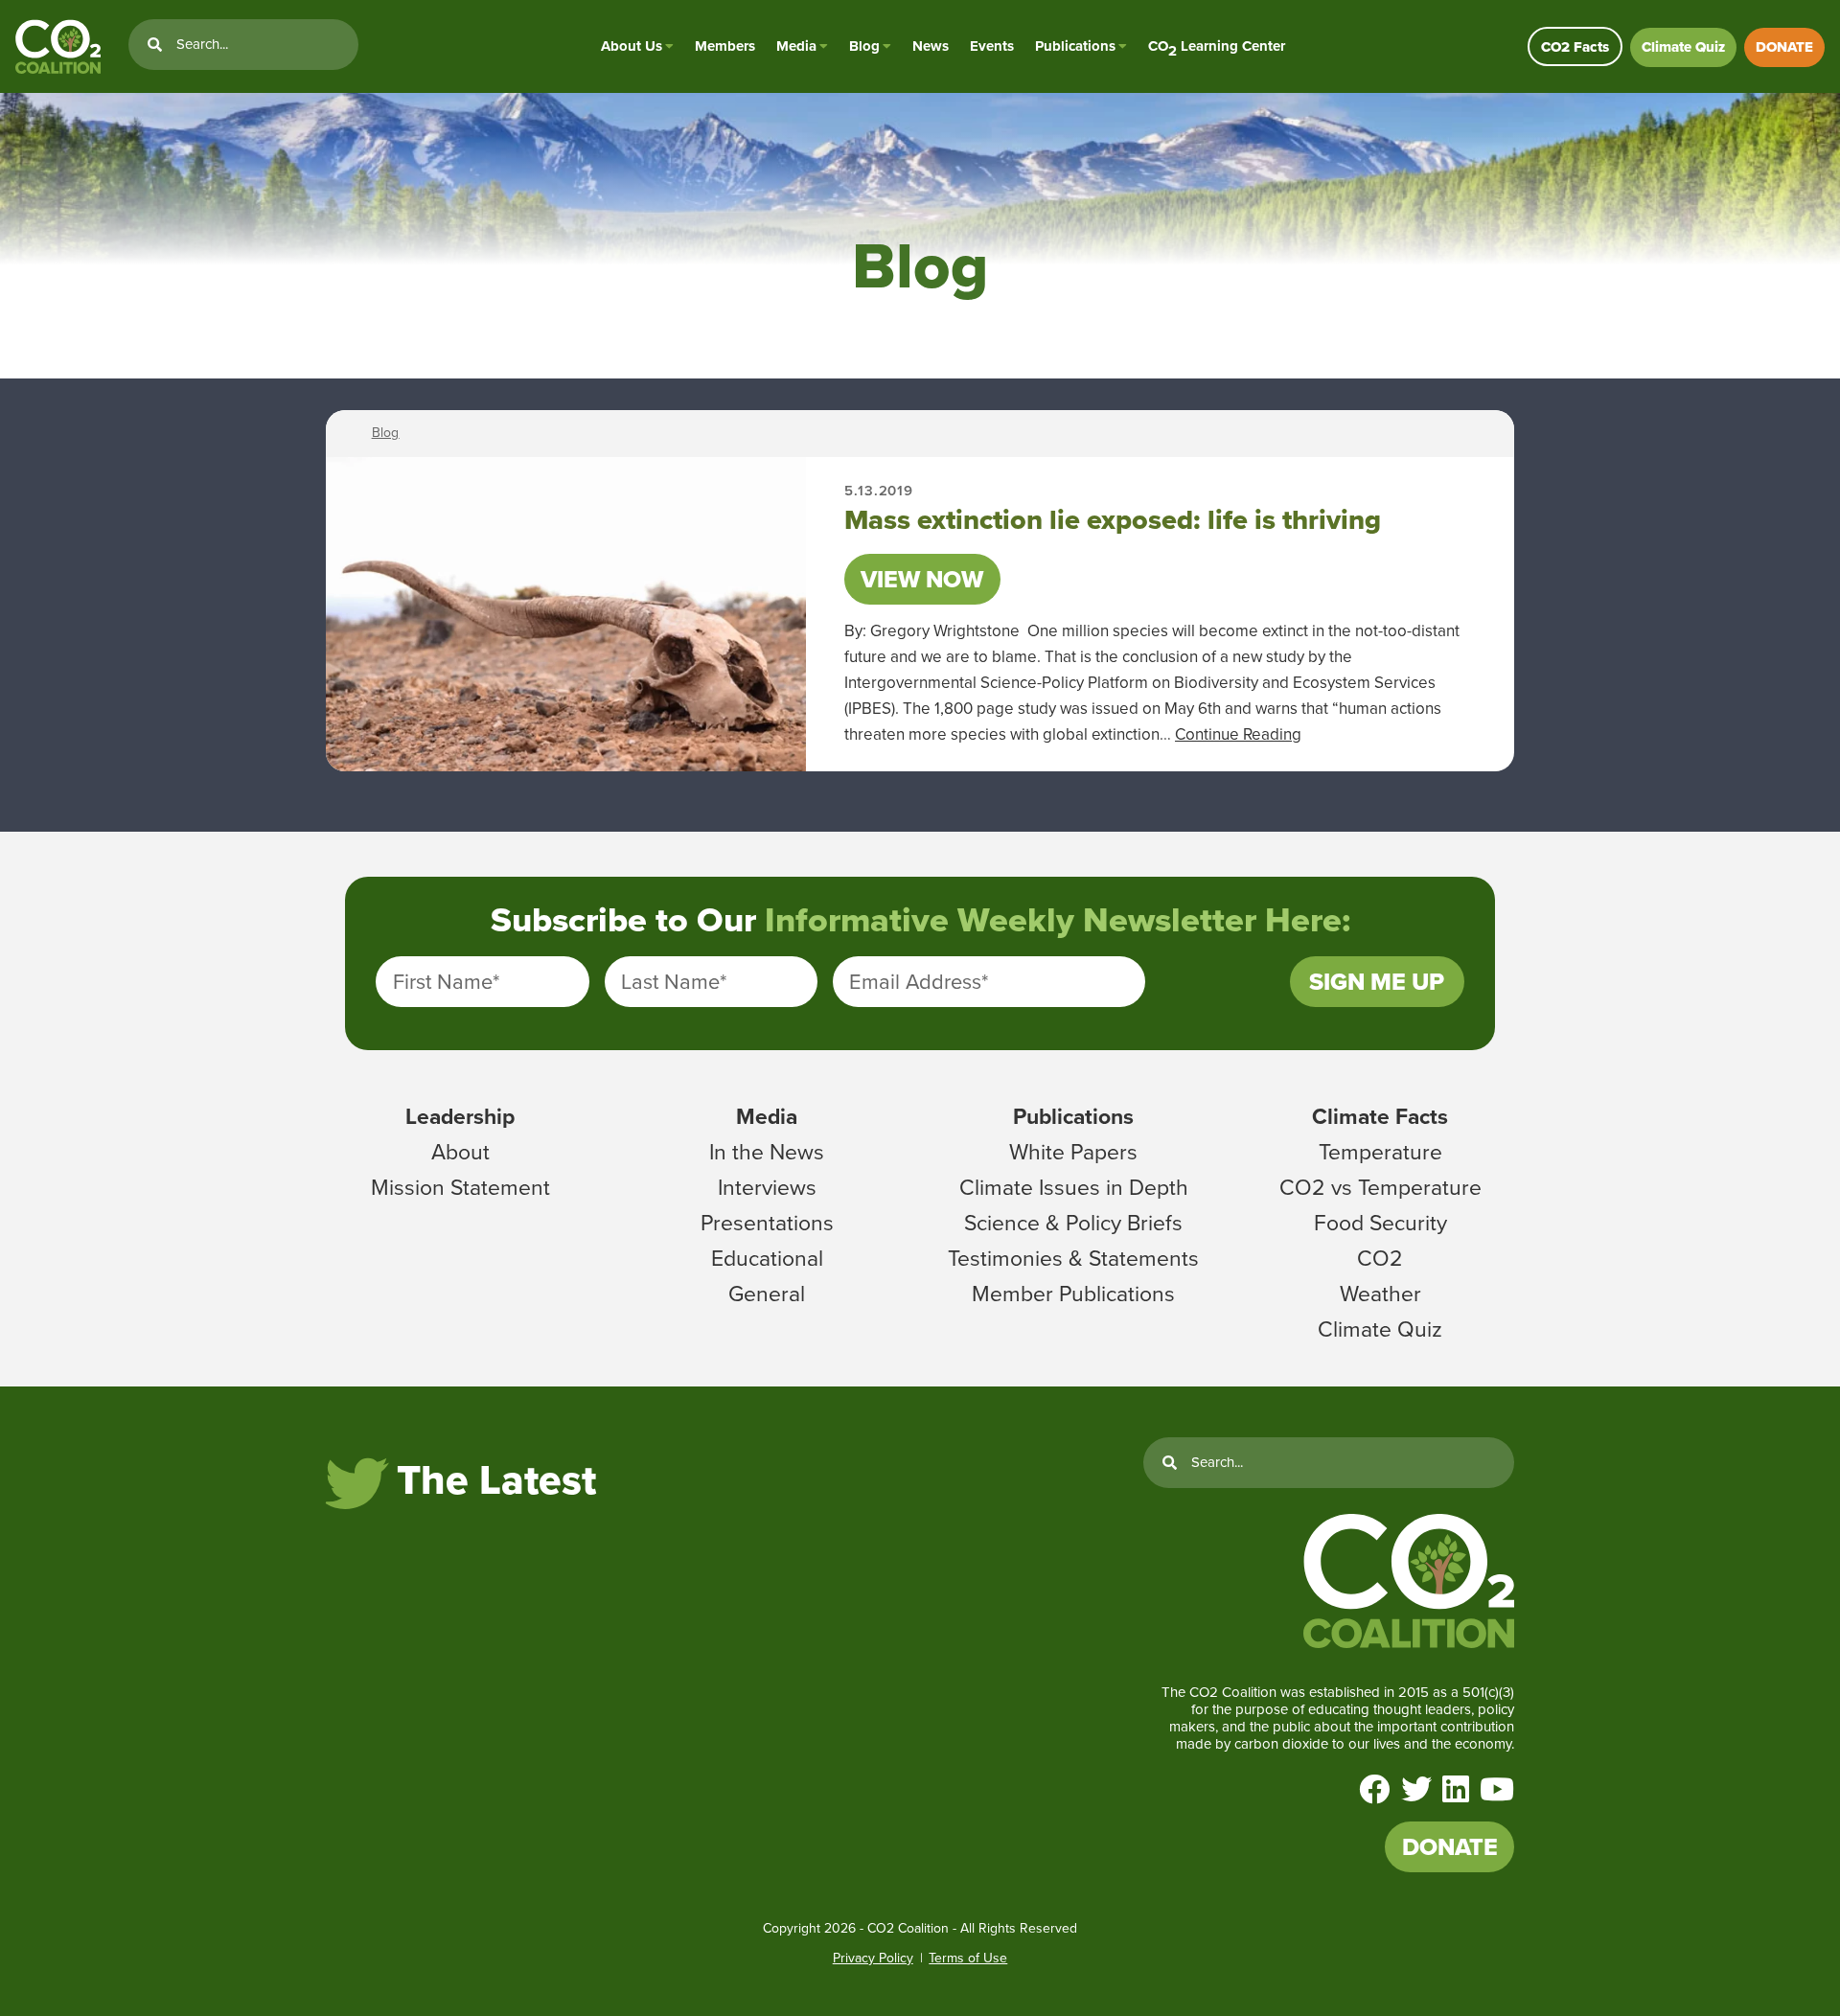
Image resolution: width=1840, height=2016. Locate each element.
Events (992, 46)
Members (725, 46)
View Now (922, 579)
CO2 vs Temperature (1380, 1187)
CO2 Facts (1575, 47)
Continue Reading (1238, 734)
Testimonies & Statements (1073, 1258)
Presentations (767, 1223)
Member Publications (1073, 1294)
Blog (864, 46)
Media (796, 46)
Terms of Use (968, 1958)
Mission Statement (460, 1187)
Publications (1075, 46)
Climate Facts (1380, 1116)
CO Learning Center (1217, 46)
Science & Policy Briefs (1073, 1223)
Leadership (460, 1116)
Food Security (1380, 1223)
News (931, 46)
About (460, 1152)
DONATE (1784, 47)
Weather (1380, 1294)
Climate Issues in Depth (1074, 1187)
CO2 (1380, 1258)
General (767, 1294)
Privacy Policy (873, 1958)
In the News (767, 1152)
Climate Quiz (1683, 47)
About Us (632, 46)
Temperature (1380, 1152)
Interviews (767, 1187)
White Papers (1073, 1152)
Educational (767, 1258)
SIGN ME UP (1377, 982)
